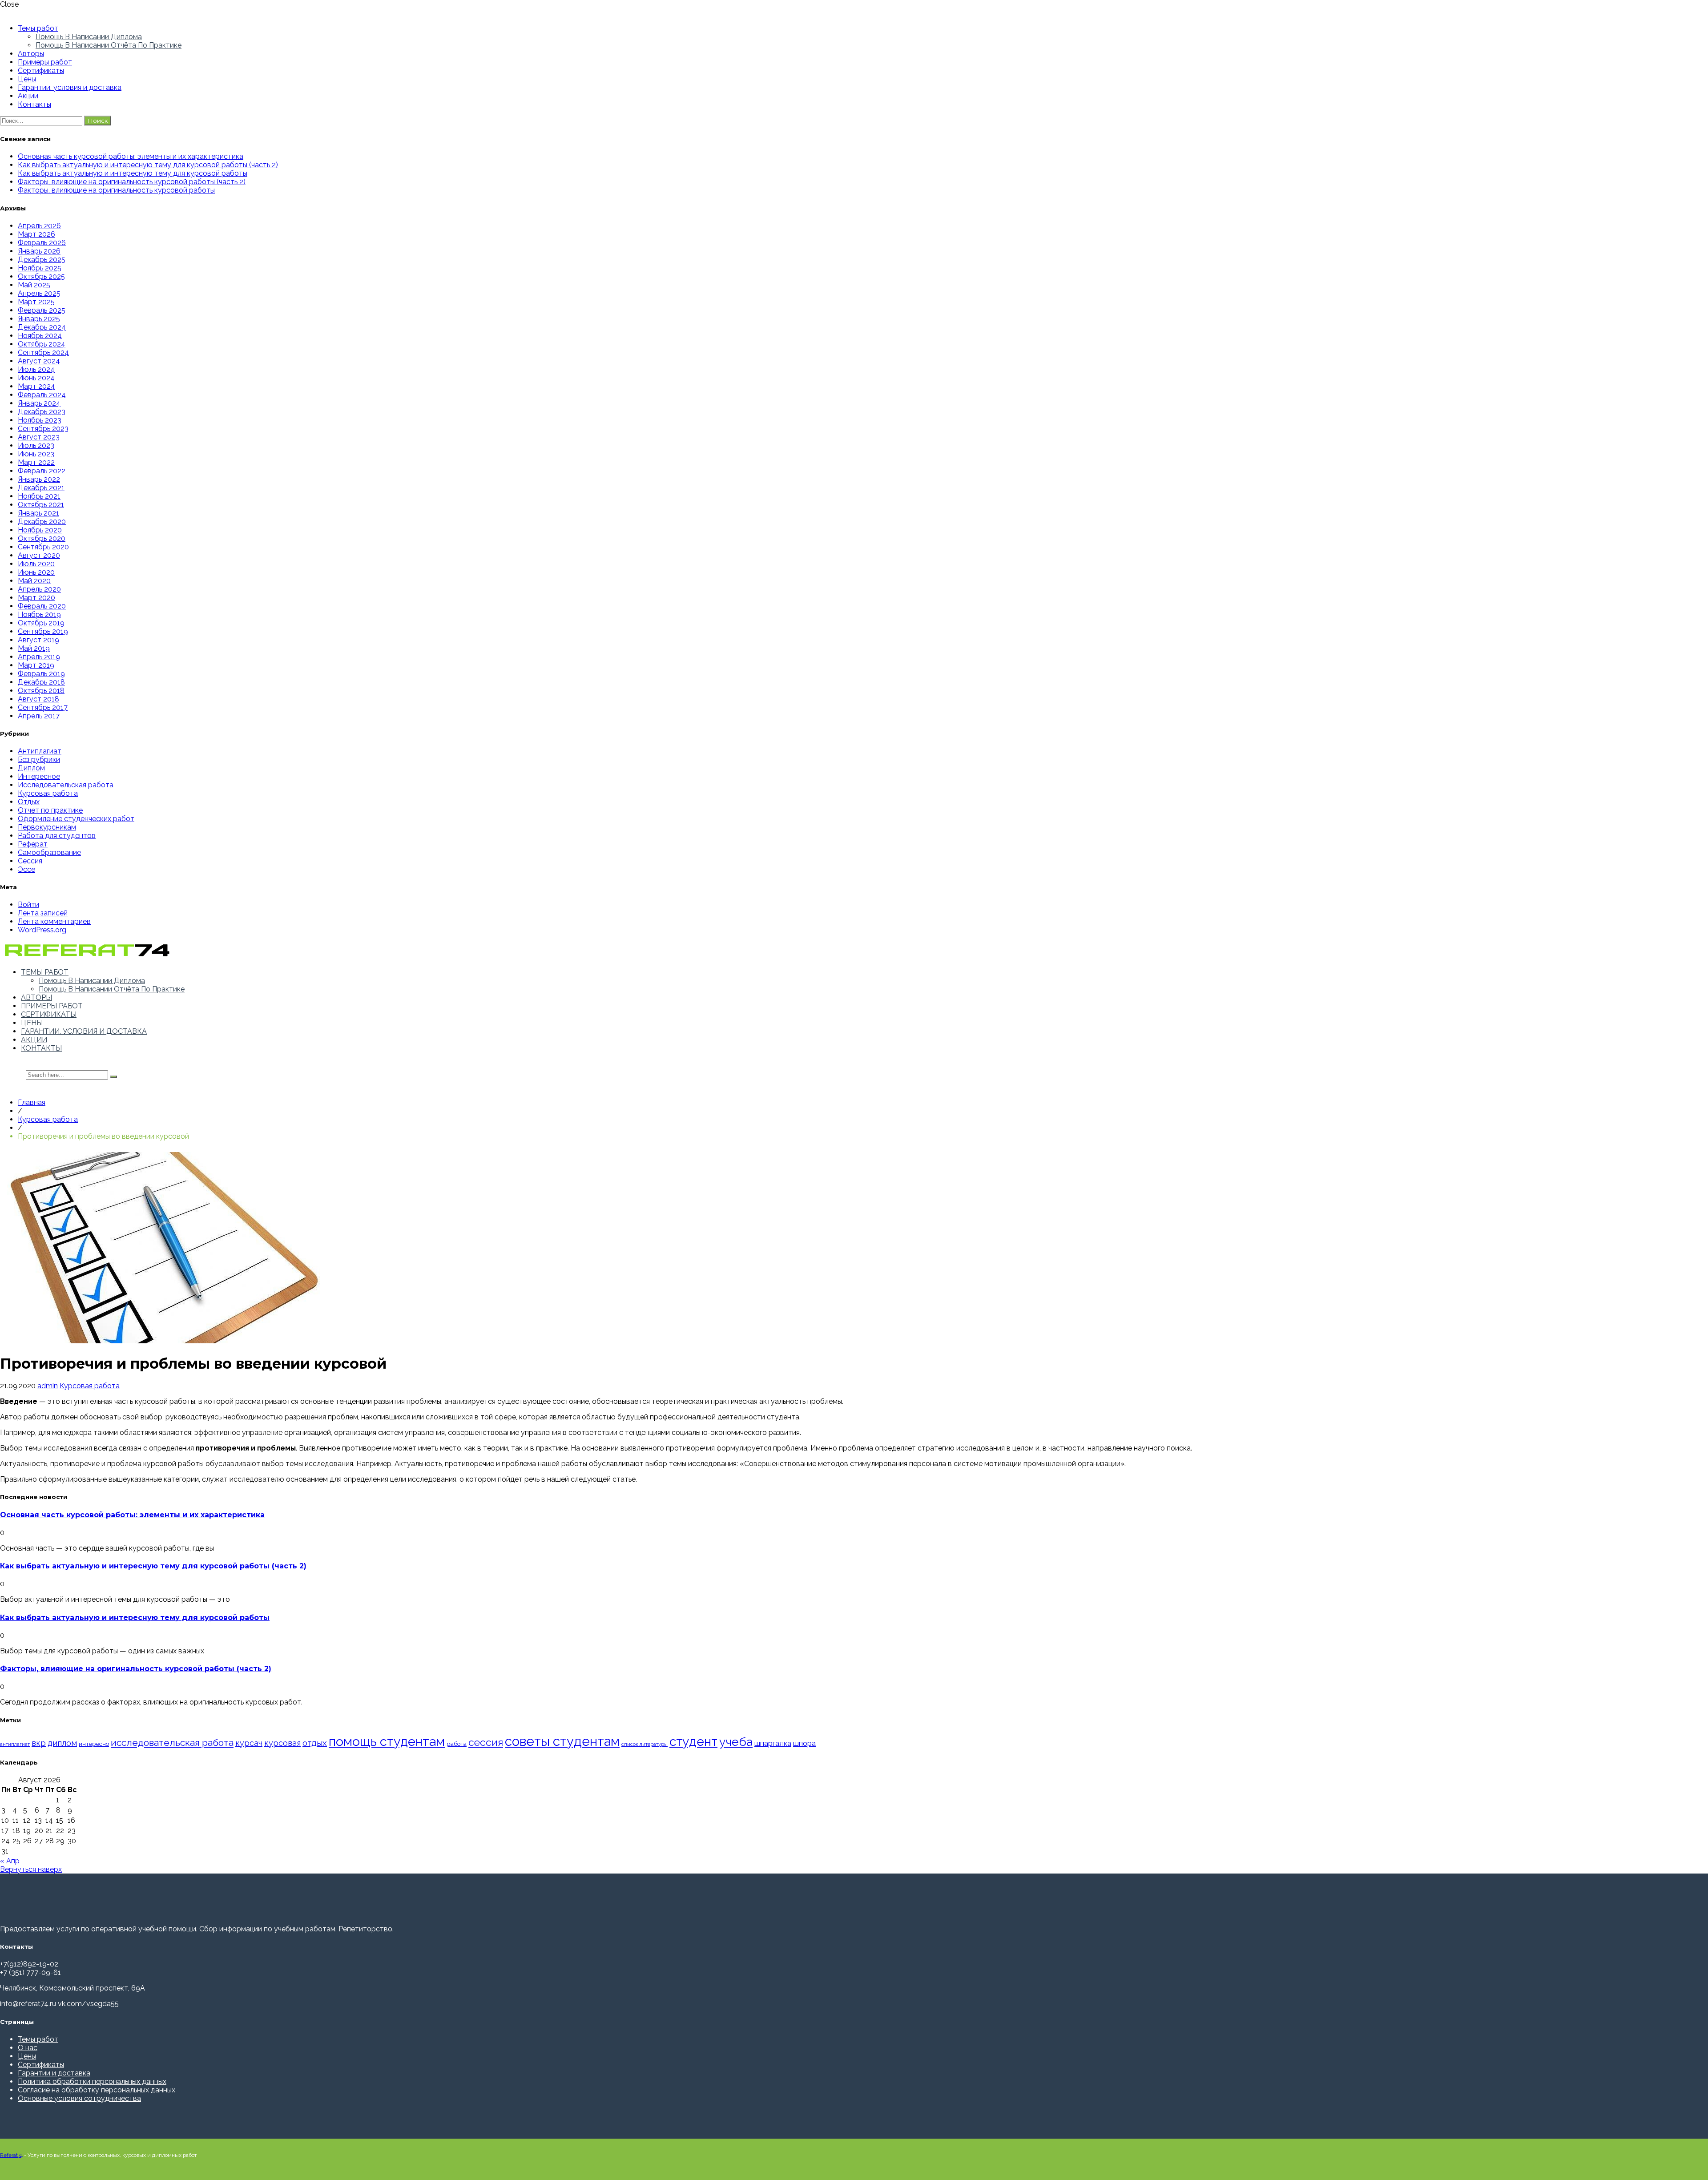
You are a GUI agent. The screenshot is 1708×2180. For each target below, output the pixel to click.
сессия (486, 1742)
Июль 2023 (36, 445)
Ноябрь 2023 (40, 420)
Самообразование (49, 852)
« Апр (10, 1861)
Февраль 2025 (42, 310)
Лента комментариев (54, 921)
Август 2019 (38, 640)
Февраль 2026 (42, 243)
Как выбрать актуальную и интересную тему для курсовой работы (133, 173)
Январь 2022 (39, 479)
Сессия (30, 861)
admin (48, 1386)
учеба (736, 1742)
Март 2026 (36, 234)
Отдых (29, 802)
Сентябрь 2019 (43, 631)
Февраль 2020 (42, 606)
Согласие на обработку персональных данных (97, 2090)
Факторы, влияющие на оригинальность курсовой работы (116, 190)
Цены (27, 79)
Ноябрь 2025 (40, 268)
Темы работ (38, 28)
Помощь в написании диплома (89, 37)
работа (457, 1744)
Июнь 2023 (36, 454)
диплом (62, 1743)
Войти (28, 905)
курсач (249, 1743)
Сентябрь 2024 (43, 353)
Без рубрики (39, 760)
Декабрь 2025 (42, 260)
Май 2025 (34, 285)
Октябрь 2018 (41, 691)
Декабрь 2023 (42, 412)
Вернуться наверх (31, 1869)
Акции (28, 96)
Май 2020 (34, 581)
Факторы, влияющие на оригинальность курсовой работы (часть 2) (132, 182)
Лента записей (43, 913)
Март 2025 (36, 302)
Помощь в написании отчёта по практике (109, 45)
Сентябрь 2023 (43, 429)
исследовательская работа (172, 1743)
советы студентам (562, 1741)
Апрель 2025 (39, 293)
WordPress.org (42, 930)
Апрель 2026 (39, 226)
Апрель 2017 (39, 716)
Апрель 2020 (39, 589)
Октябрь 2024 (42, 344)
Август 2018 (38, 699)
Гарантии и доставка (54, 2073)
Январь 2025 (39, 319)
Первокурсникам (47, 827)
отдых (315, 1743)
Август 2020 (39, 555)
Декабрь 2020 (42, 522)
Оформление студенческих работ (76, 819)
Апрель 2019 (39, 657)
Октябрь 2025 (41, 276)
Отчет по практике (50, 810)
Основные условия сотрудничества (79, 2098)
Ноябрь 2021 (39, 496)
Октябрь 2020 (42, 538)
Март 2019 (36, 665)
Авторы (31, 54)
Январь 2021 (38, 513)
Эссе (26, 869)
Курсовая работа (48, 793)
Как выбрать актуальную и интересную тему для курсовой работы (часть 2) (148, 165)
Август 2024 (39, 361)
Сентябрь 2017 (43, 707)
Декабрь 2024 (42, 327)
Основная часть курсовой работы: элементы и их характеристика (131, 156)
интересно (94, 1744)
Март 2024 (36, 386)
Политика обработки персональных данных (92, 2081)
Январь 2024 (39, 403)
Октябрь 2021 (41, 505)
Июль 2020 (36, 564)
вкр (39, 1743)
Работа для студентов (57, 836)
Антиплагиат (40, 751)
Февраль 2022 (42, 471)
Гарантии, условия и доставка (70, 87)
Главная (32, 1102)
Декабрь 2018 (41, 682)
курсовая (282, 1743)
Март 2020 (36, 598)
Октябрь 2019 (41, 623)
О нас (28, 2048)
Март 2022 (36, 462)
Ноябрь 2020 (40, 530)
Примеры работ (45, 62)
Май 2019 (34, 648)
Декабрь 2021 (41, 488)
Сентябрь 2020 (43, 547)
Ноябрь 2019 (39, 615)
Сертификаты (41, 71)
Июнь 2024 (36, 378)
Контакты (34, 104)
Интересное (39, 776)
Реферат (33, 844)
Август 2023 (39, 437)
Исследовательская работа (66, 785)
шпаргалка (773, 1743)
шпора (804, 1743)
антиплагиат (15, 1744)
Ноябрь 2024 (40, 336)
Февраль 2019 (41, 674)
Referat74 (11, 2155)
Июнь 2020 (36, 572)
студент (693, 1742)
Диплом (31, 768)
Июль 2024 (36, 369)
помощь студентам (387, 1741)
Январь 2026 (39, 251)
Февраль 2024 (42, 395)
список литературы (645, 1744)
